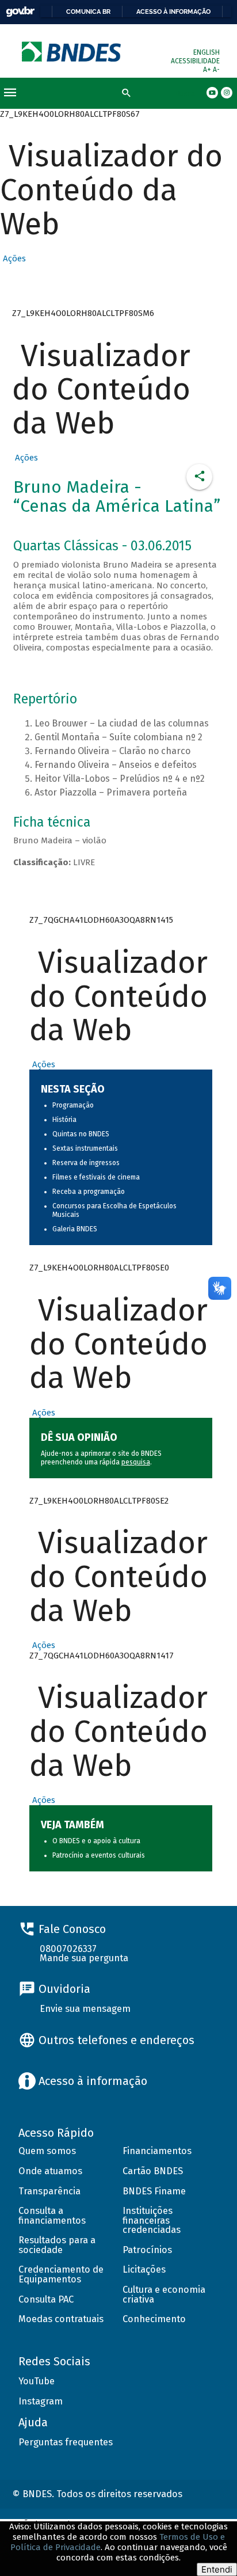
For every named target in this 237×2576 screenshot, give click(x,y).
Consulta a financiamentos (52, 2216)
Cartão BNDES (153, 2171)
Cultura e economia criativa (164, 2295)
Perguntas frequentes (66, 2442)
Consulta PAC (46, 2299)
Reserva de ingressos (86, 1163)
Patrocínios (147, 2250)
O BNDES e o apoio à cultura (96, 1841)
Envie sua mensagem (85, 2009)
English (207, 52)
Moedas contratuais (61, 2319)
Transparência (49, 2191)
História (64, 1120)
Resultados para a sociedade (57, 2245)
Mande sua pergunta (84, 1958)
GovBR (20, 12)
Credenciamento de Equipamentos (61, 2274)
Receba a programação (89, 1192)
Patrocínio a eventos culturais (99, 1855)
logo (72, 52)
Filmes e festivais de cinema (96, 1177)
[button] (13, 258)
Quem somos (47, 2151)
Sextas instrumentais (85, 1148)
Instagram (41, 2401)
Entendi (217, 2569)
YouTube (37, 2381)
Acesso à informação (173, 12)
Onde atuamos (50, 2171)
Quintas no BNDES (81, 1134)
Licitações (144, 2269)
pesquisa (136, 1462)
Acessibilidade (195, 61)
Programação (73, 1105)
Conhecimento (154, 2319)
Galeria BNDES (75, 1229)
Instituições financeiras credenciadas (152, 2220)
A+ (208, 70)
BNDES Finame (154, 2191)
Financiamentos (157, 2151)
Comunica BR (88, 12)
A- (216, 70)
